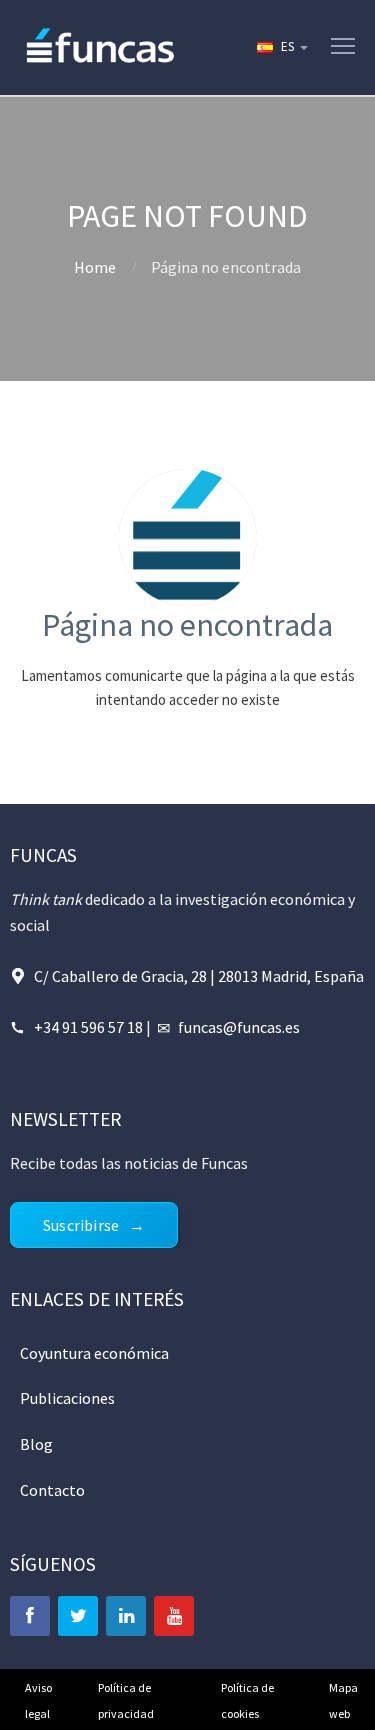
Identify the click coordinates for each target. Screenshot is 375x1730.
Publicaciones (67, 1398)
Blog (36, 1444)
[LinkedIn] (126, 1616)
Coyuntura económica (94, 1353)
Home (95, 267)
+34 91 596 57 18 (88, 1027)
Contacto (52, 1490)
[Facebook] (30, 1616)
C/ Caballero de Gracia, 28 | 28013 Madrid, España (199, 976)
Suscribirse (81, 1225)
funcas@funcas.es (239, 1027)
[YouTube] (174, 1616)
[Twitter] (78, 1616)
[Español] (281, 47)
